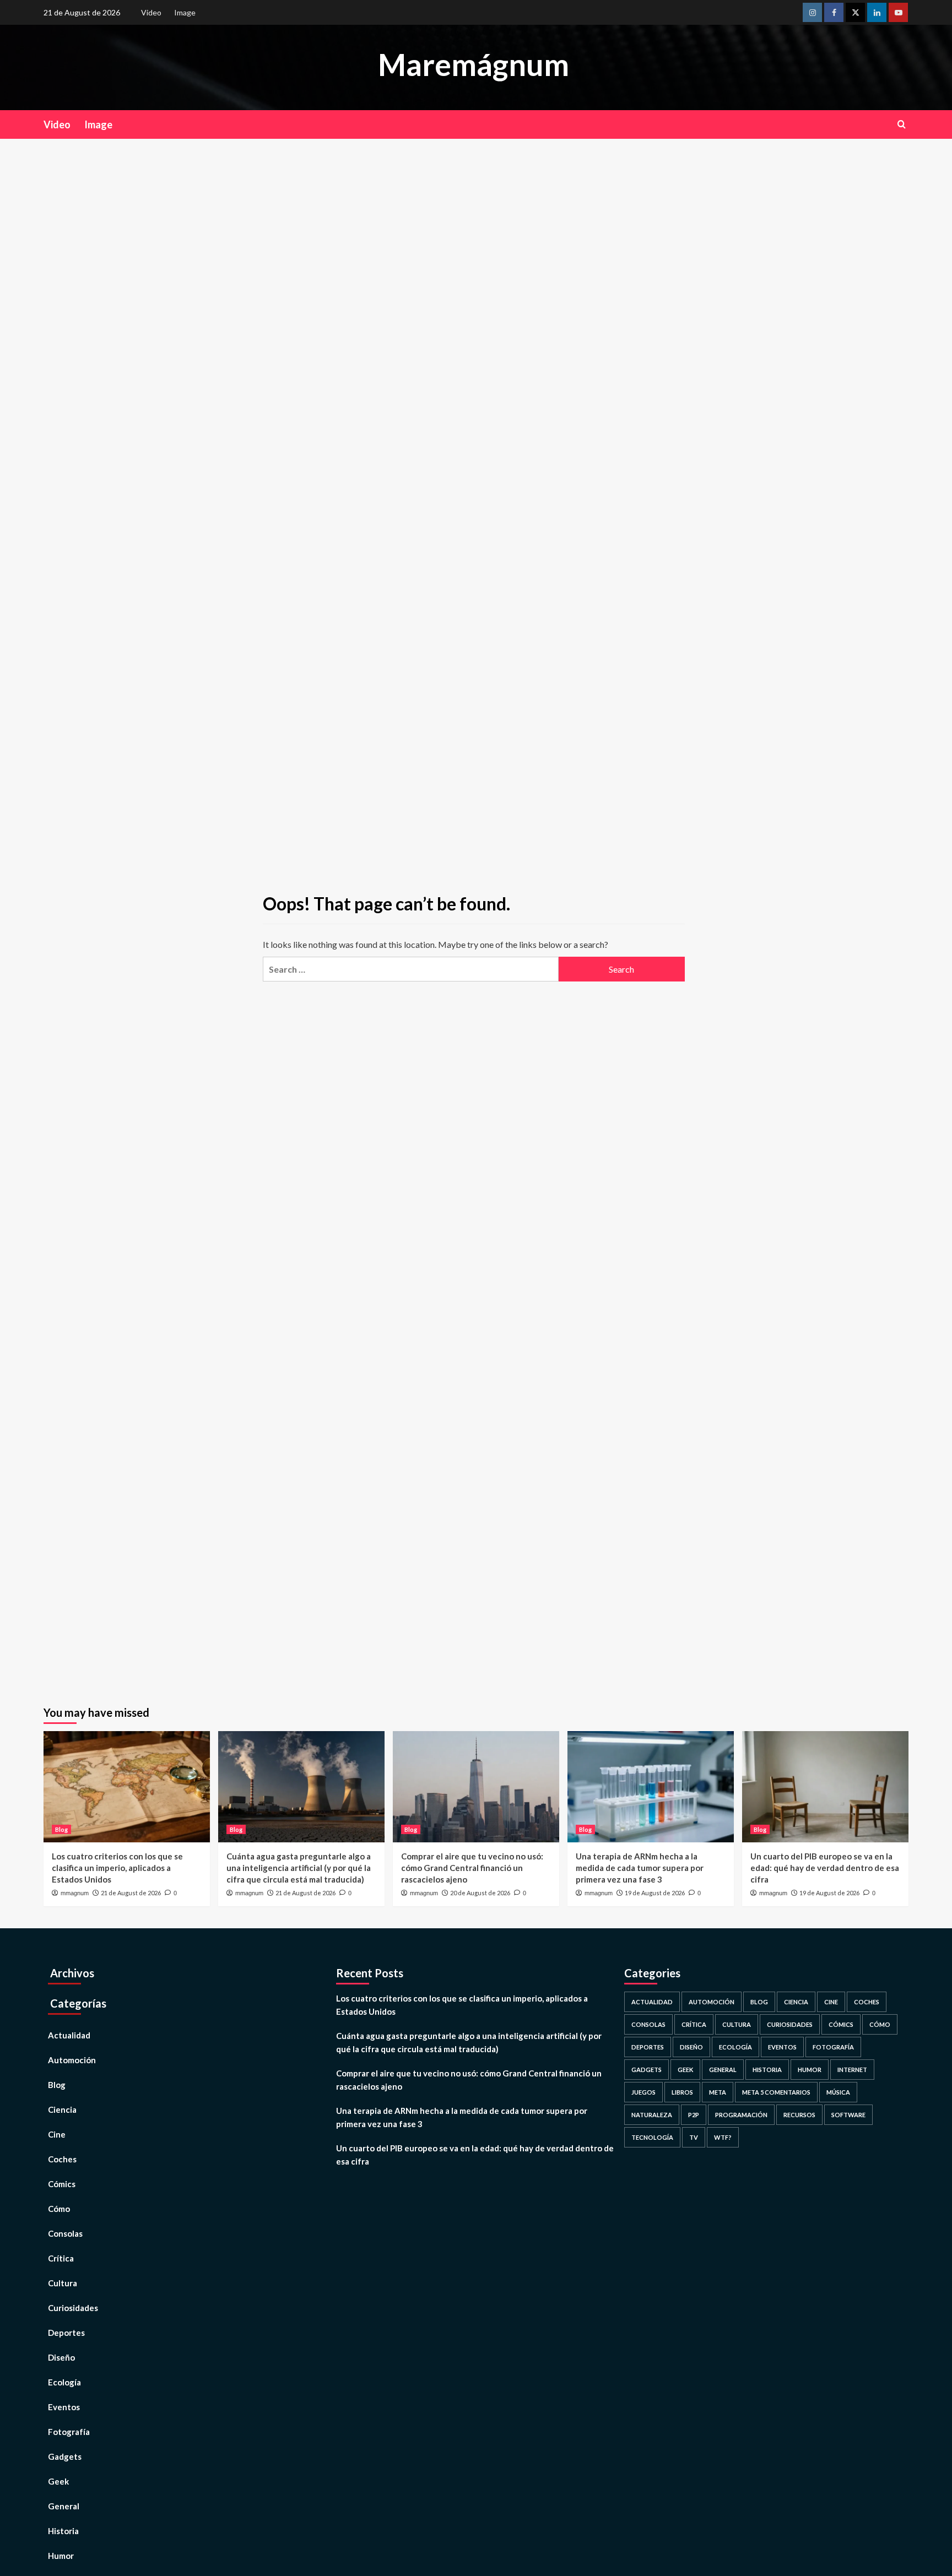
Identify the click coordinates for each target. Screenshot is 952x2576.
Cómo (59, 2209)
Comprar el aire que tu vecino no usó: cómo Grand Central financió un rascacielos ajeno (472, 1868)
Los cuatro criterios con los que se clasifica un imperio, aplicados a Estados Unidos (117, 1868)
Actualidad (69, 2035)
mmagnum (75, 1893)
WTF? (723, 2137)
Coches (62, 2159)
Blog (61, 1829)
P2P (694, 2115)
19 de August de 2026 (655, 1893)
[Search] (902, 124)
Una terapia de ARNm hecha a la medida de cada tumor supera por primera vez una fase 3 (640, 1868)
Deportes (66, 2333)
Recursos (799, 2115)
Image (185, 12)
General (64, 2506)
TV (694, 2137)
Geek (58, 2481)
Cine (57, 2134)
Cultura (63, 2283)
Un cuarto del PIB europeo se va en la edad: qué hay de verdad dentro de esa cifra (825, 1868)
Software (848, 2115)
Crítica (61, 2258)
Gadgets (65, 2456)
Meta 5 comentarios (776, 2092)
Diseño (61, 2357)
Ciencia (62, 2109)
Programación (741, 2115)
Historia (63, 2531)
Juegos (643, 2092)
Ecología (64, 2382)
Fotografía (69, 2432)
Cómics (62, 2184)
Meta (718, 2092)
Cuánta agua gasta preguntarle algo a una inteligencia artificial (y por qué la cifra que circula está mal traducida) (299, 1868)
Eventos (64, 2407)
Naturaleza (652, 2115)
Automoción (72, 2060)
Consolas (65, 2233)
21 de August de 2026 (131, 1893)
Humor (61, 2556)
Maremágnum (474, 64)
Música (838, 2092)
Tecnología (652, 2137)
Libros (682, 2092)
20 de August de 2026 (480, 1893)
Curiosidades (73, 2308)
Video (151, 12)
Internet (852, 2070)
